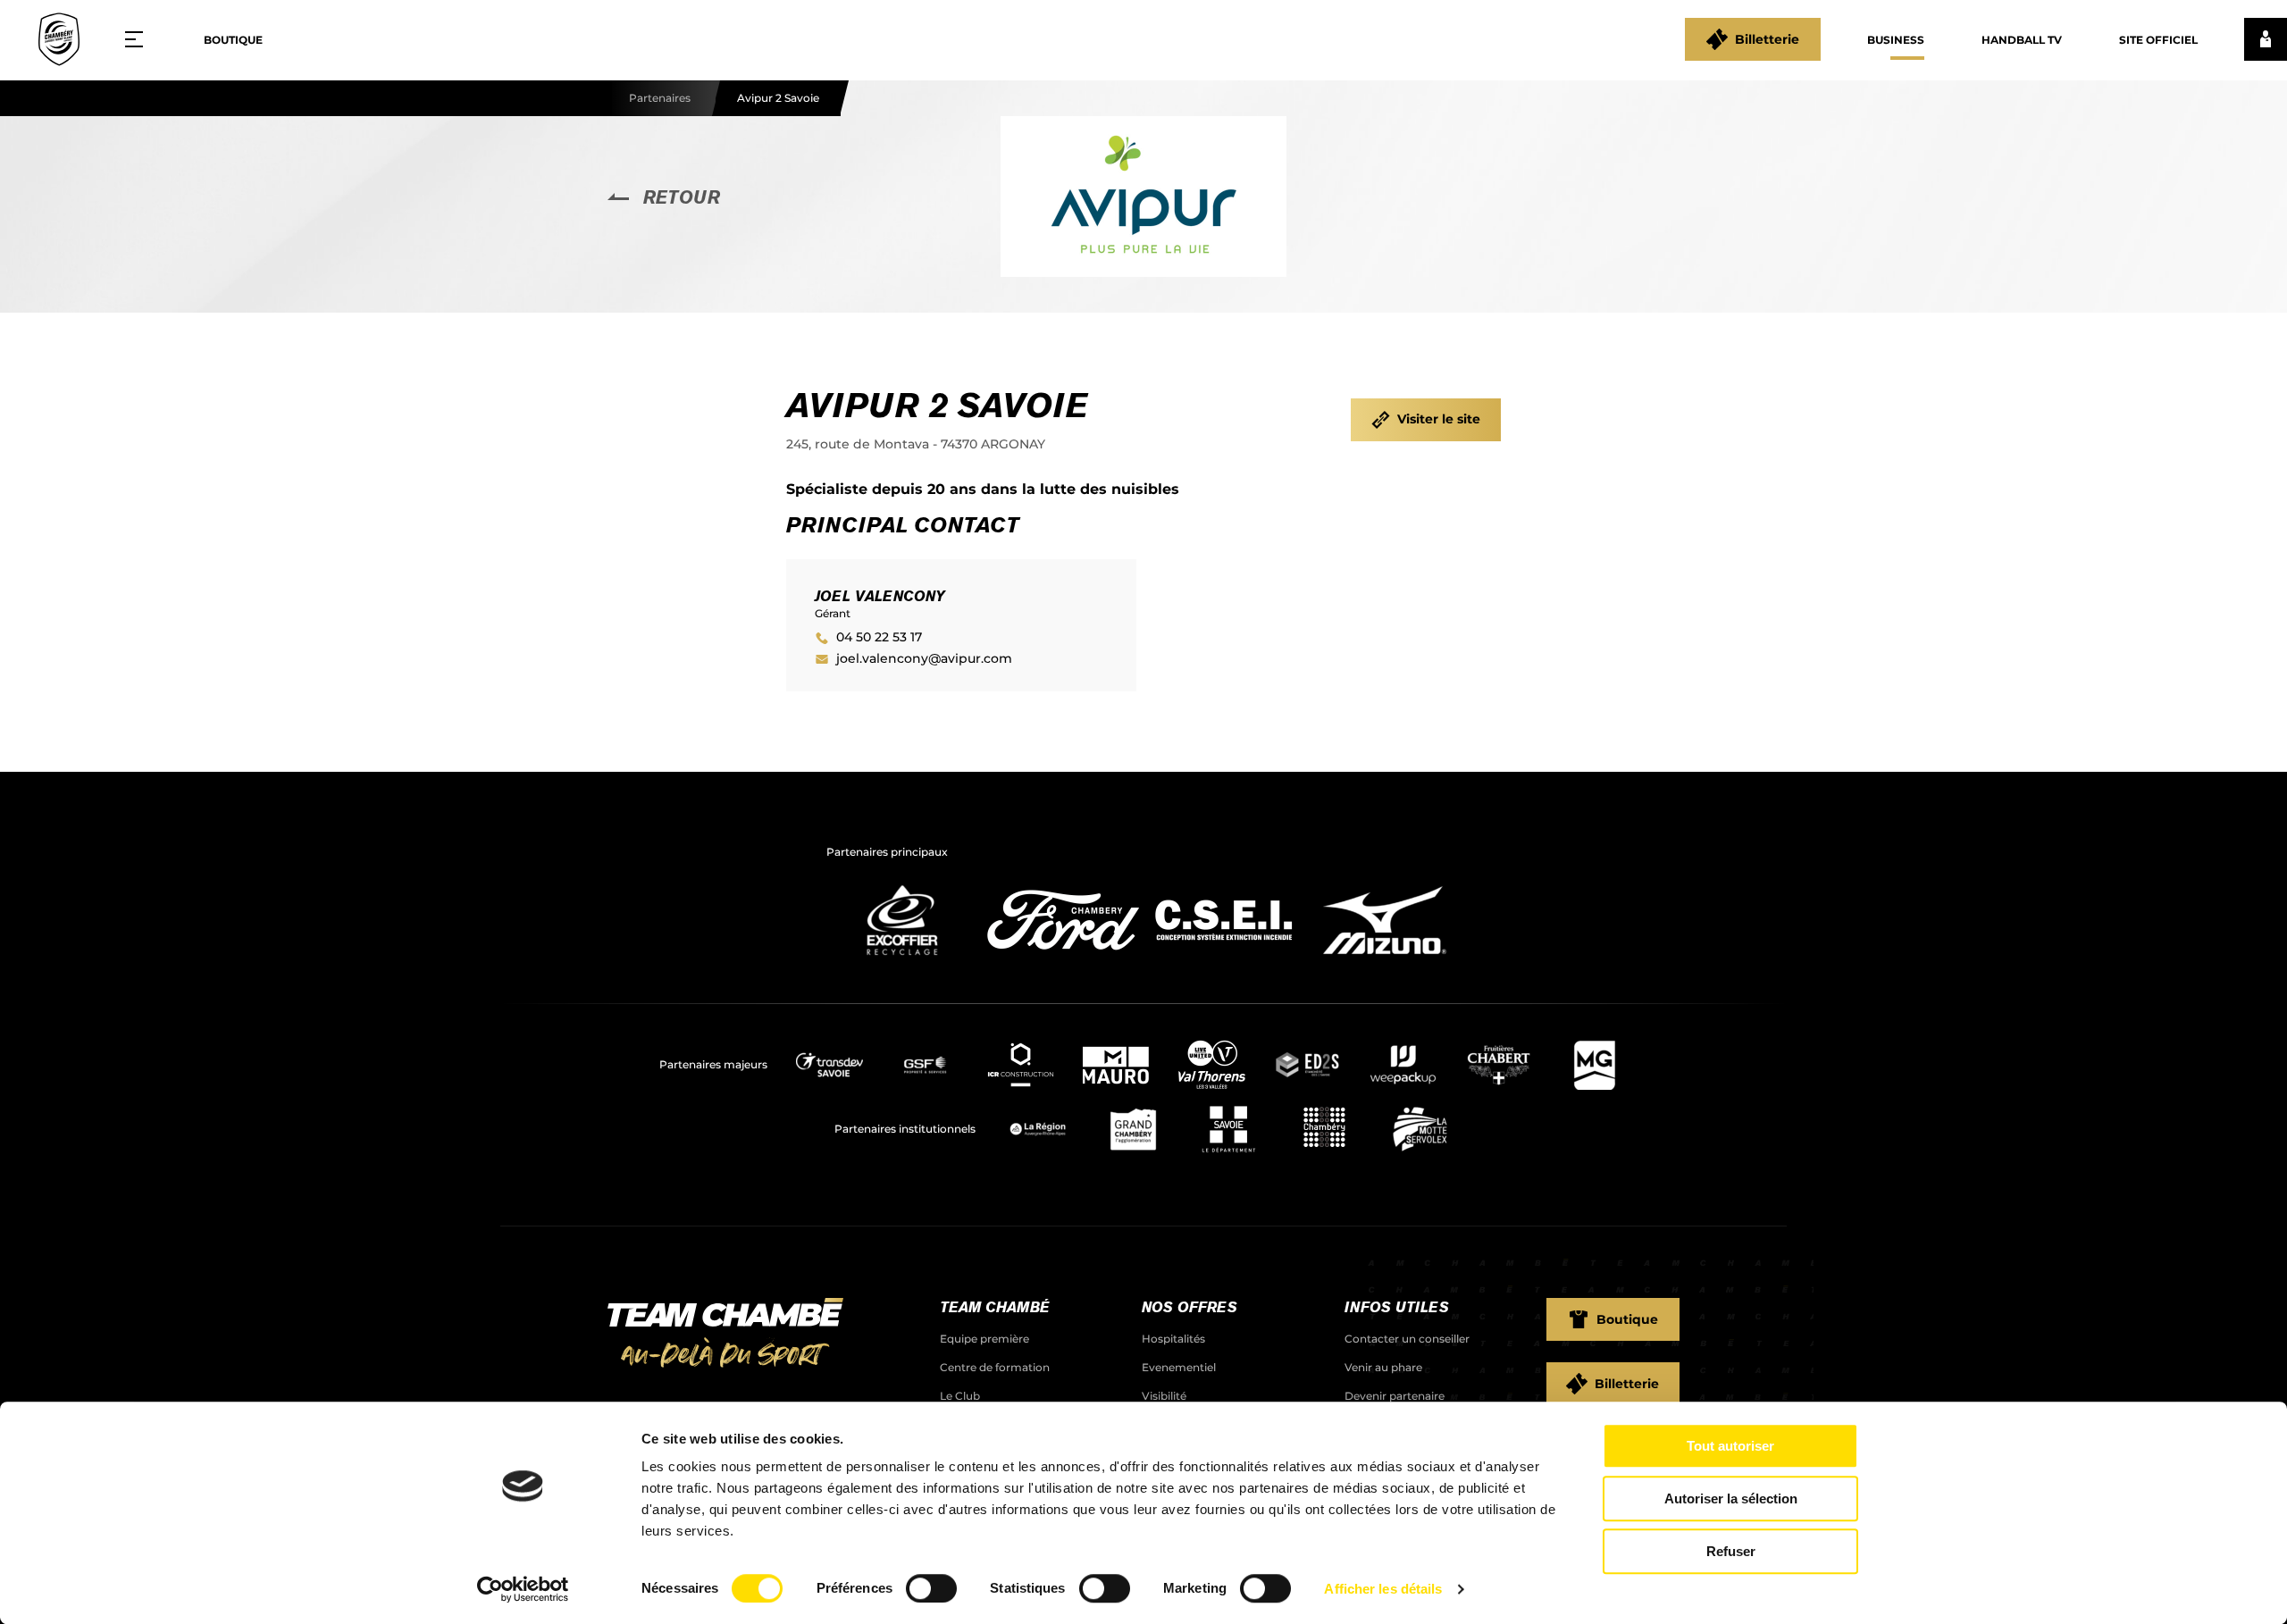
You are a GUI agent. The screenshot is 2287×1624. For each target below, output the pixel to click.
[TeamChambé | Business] (59, 39)
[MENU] (140, 39)
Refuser (1731, 1551)
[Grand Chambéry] (1133, 1129)
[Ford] (1063, 960)
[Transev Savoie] (829, 1065)
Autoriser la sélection (1731, 1498)
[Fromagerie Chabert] (1499, 1065)
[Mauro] (1116, 1065)
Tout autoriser (1730, 1446)
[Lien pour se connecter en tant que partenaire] (2266, 39)
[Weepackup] (1403, 1065)
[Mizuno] (1385, 960)
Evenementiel (1179, 1367)
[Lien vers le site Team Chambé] (725, 1335)
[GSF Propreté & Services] (925, 1065)
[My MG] (1594, 1065)
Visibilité (1164, 1396)
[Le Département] (1229, 1129)
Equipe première (984, 1339)
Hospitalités (1173, 1339)
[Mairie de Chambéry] (1324, 1129)
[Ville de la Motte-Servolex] (1420, 1129)
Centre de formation (995, 1367)
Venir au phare (1383, 1367)
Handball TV (2022, 40)
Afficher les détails (1383, 1589)
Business (1896, 40)
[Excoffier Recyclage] (902, 960)
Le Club (960, 1396)
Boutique (233, 40)
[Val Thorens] (1212, 1065)
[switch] (931, 1588)
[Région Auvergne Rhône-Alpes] (1038, 1129)
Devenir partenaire (1395, 1396)
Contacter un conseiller (1407, 1339)
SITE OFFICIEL (2158, 40)
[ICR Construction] (1021, 1065)
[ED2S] (1307, 1065)
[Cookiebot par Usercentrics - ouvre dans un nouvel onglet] (523, 1589)
